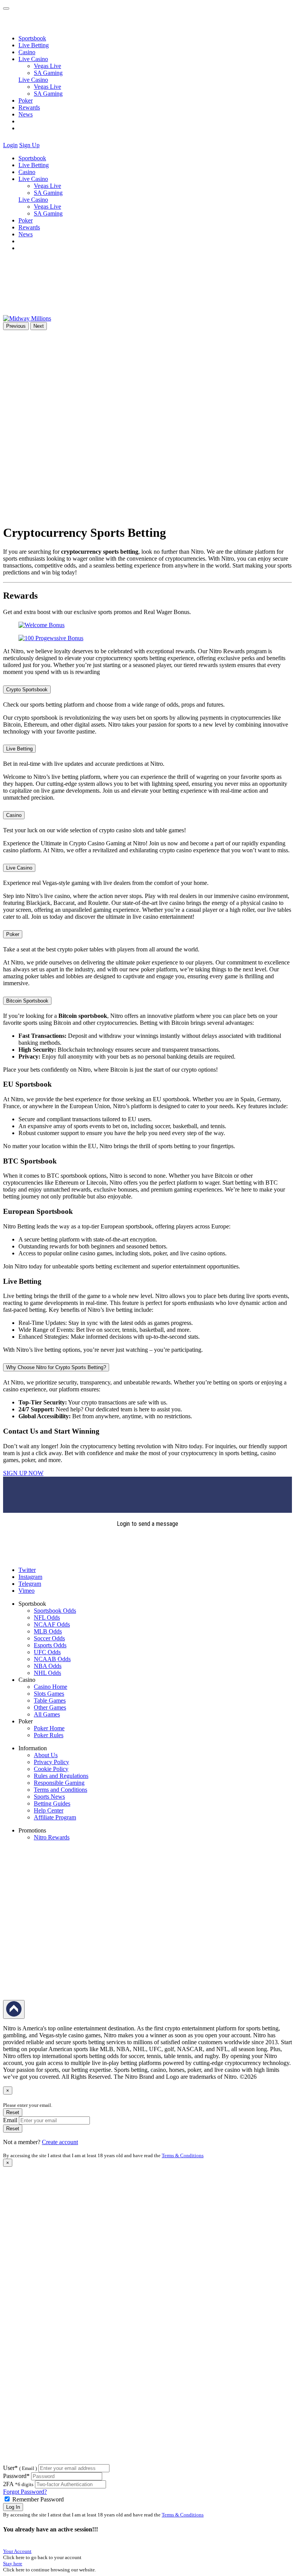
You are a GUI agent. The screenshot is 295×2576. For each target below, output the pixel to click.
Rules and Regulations (61, 1776)
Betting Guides (52, 1803)
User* (20, 2468)
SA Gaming (48, 73)
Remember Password (38, 2499)
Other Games (50, 1707)
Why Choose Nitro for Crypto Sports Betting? (56, 1367)
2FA (8, 2484)
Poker (26, 100)
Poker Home (49, 1728)
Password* (16, 2476)
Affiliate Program (55, 1817)
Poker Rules (49, 1735)
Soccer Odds (49, 1638)
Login (10, 145)
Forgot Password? (25, 2492)
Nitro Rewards (52, 1837)
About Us (46, 1755)
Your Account (17, 2551)
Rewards (29, 107)
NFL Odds (47, 1617)
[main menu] (6, 8)
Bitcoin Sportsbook (27, 1001)
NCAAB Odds (52, 1659)
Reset (13, 2112)
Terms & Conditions (183, 2155)
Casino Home (51, 1687)
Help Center (49, 1810)
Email (10, 2120)
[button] (46, 145)
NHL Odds (47, 1673)
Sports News (49, 1797)
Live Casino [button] (33, 59)
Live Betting (34, 45)
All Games (47, 1714)
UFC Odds (47, 1652)
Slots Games (49, 1694)
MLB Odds (48, 1631)
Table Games (50, 1700)
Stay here (13, 2564)
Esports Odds (50, 1645)
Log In (13, 2507)
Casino (27, 52)
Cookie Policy (51, 1769)
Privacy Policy (51, 1762)
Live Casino (33, 80)
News (26, 114)
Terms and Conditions (60, 1790)
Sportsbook (32, 38)
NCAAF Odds (52, 1624)
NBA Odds (48, 1666)
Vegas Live (47, 66)
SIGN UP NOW (23, 1473)
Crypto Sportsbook (27, 690)
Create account (60, 2142)
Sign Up (29, 145)
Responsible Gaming (59, 1783)
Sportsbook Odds (55, 1611)
